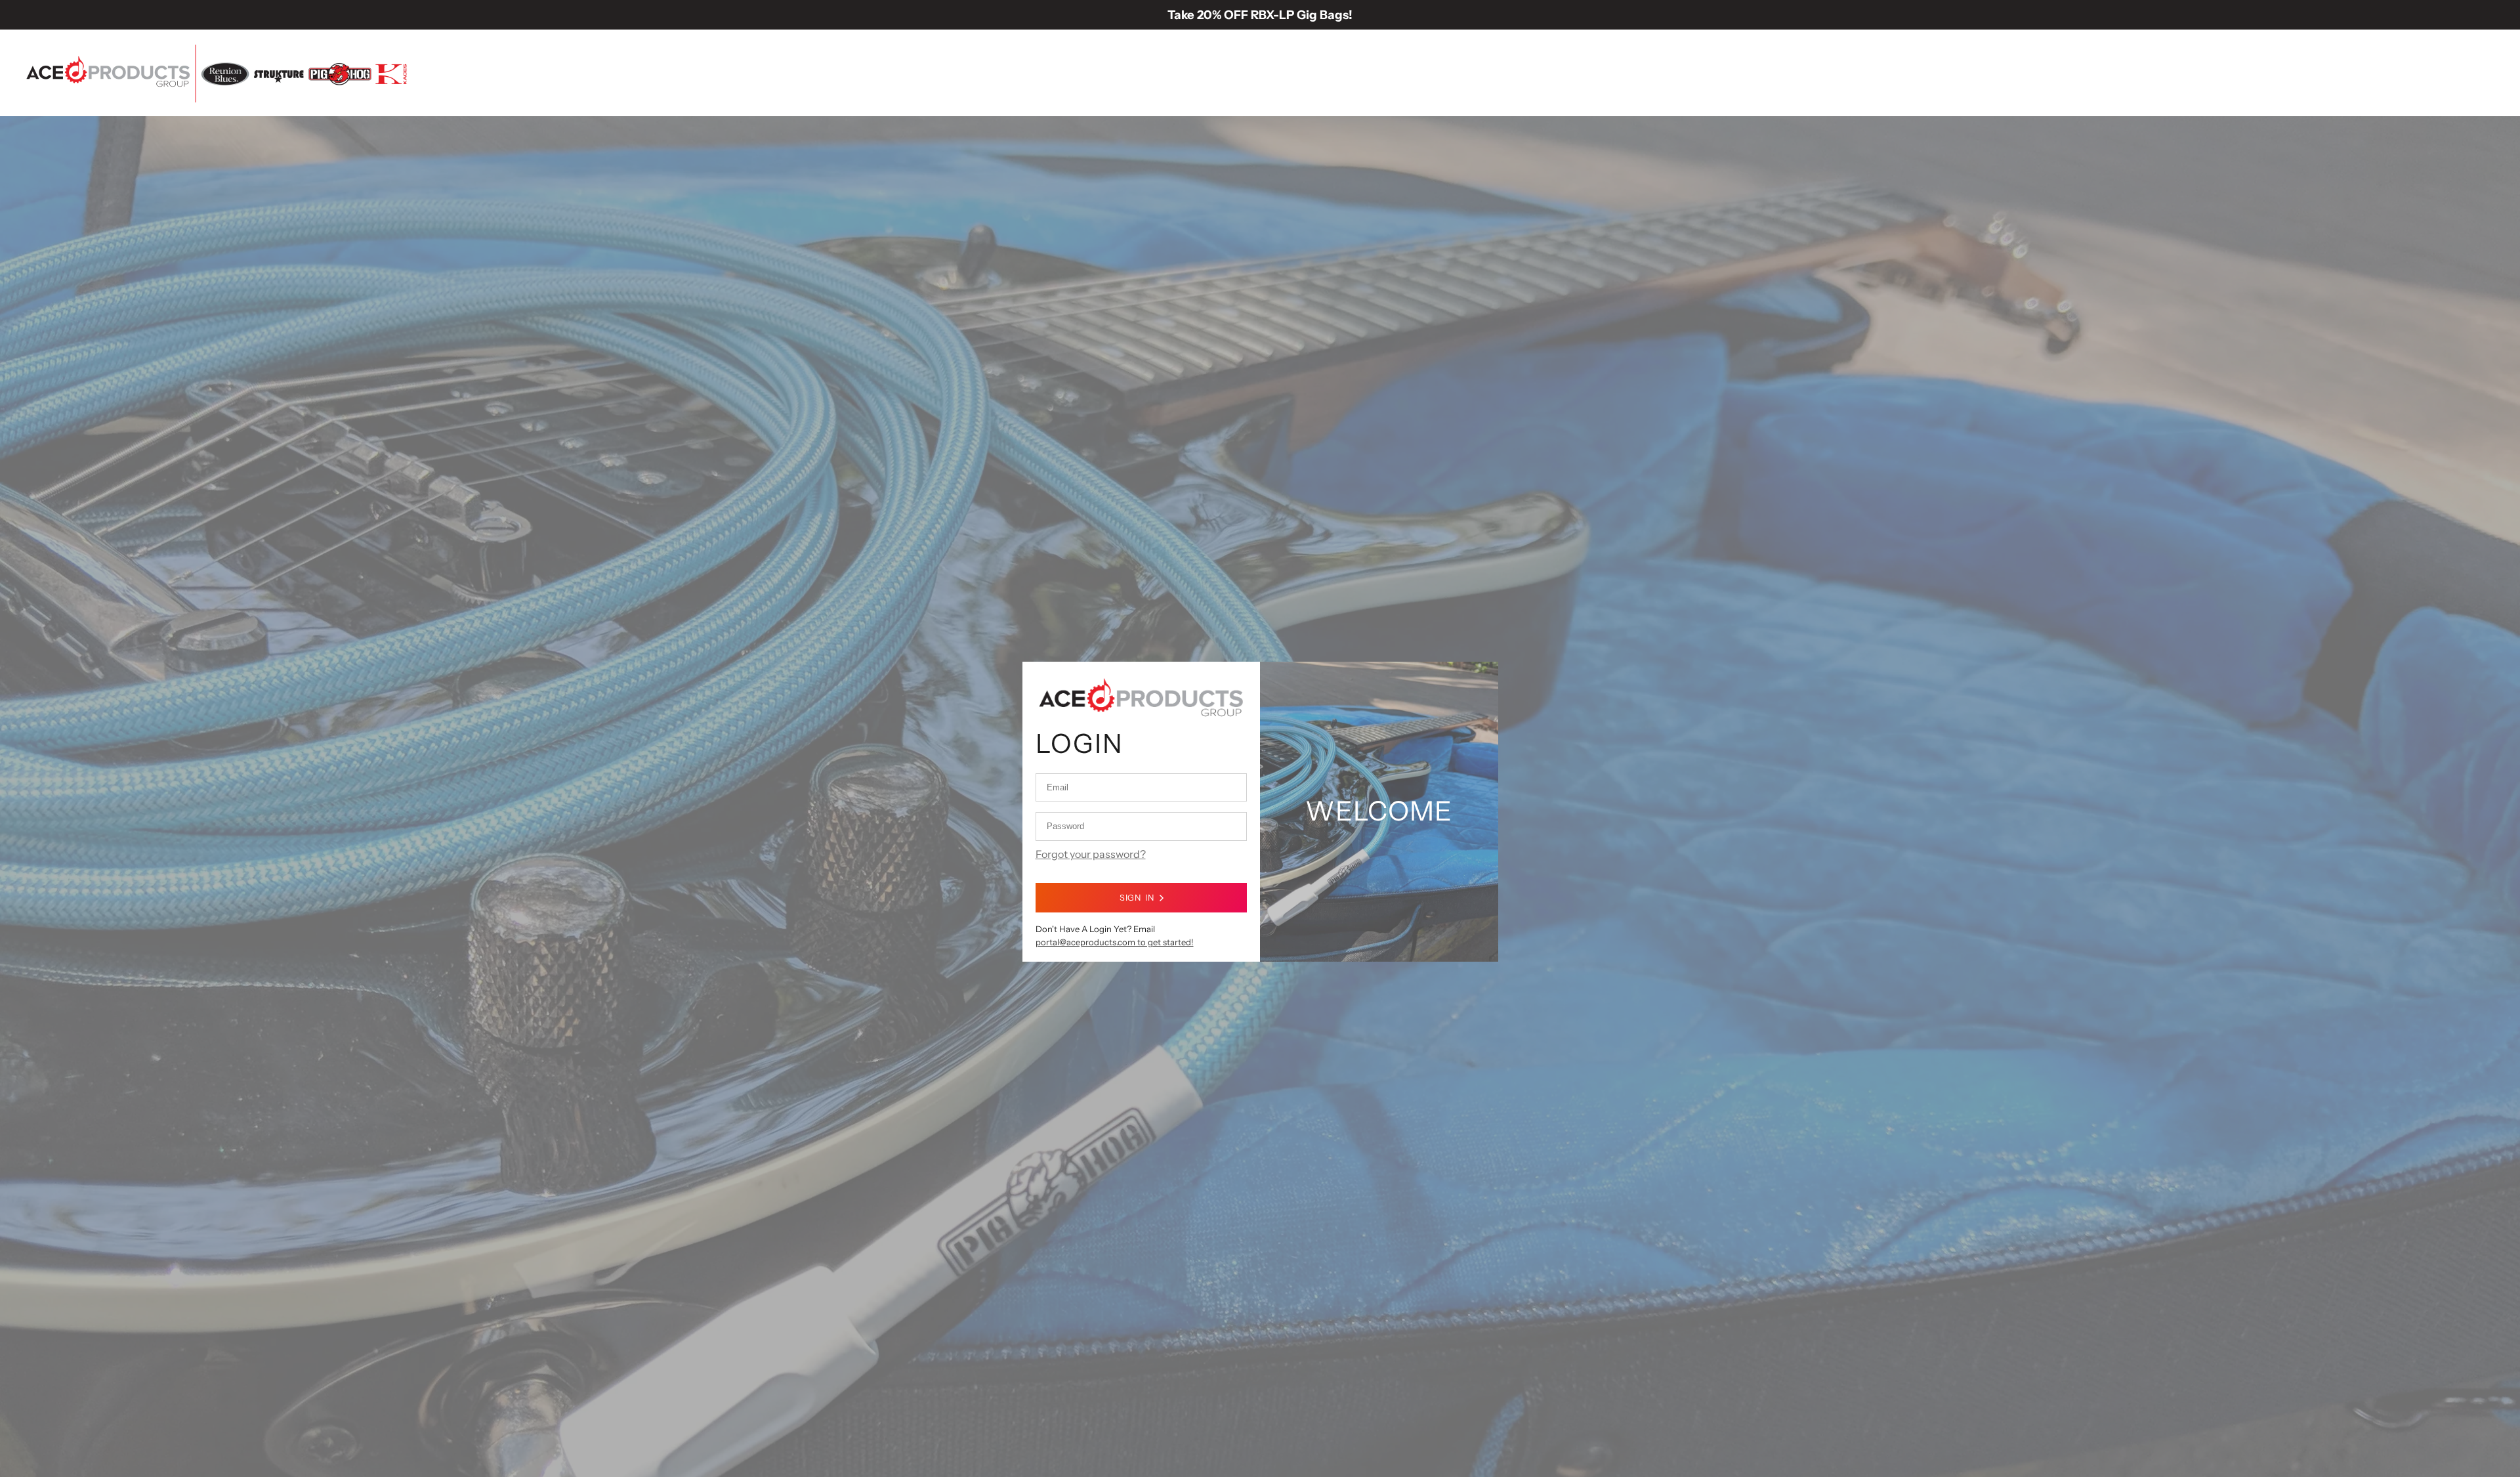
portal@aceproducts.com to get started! (1115, 942)
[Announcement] (1260, 15)
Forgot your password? (1091, 854)
